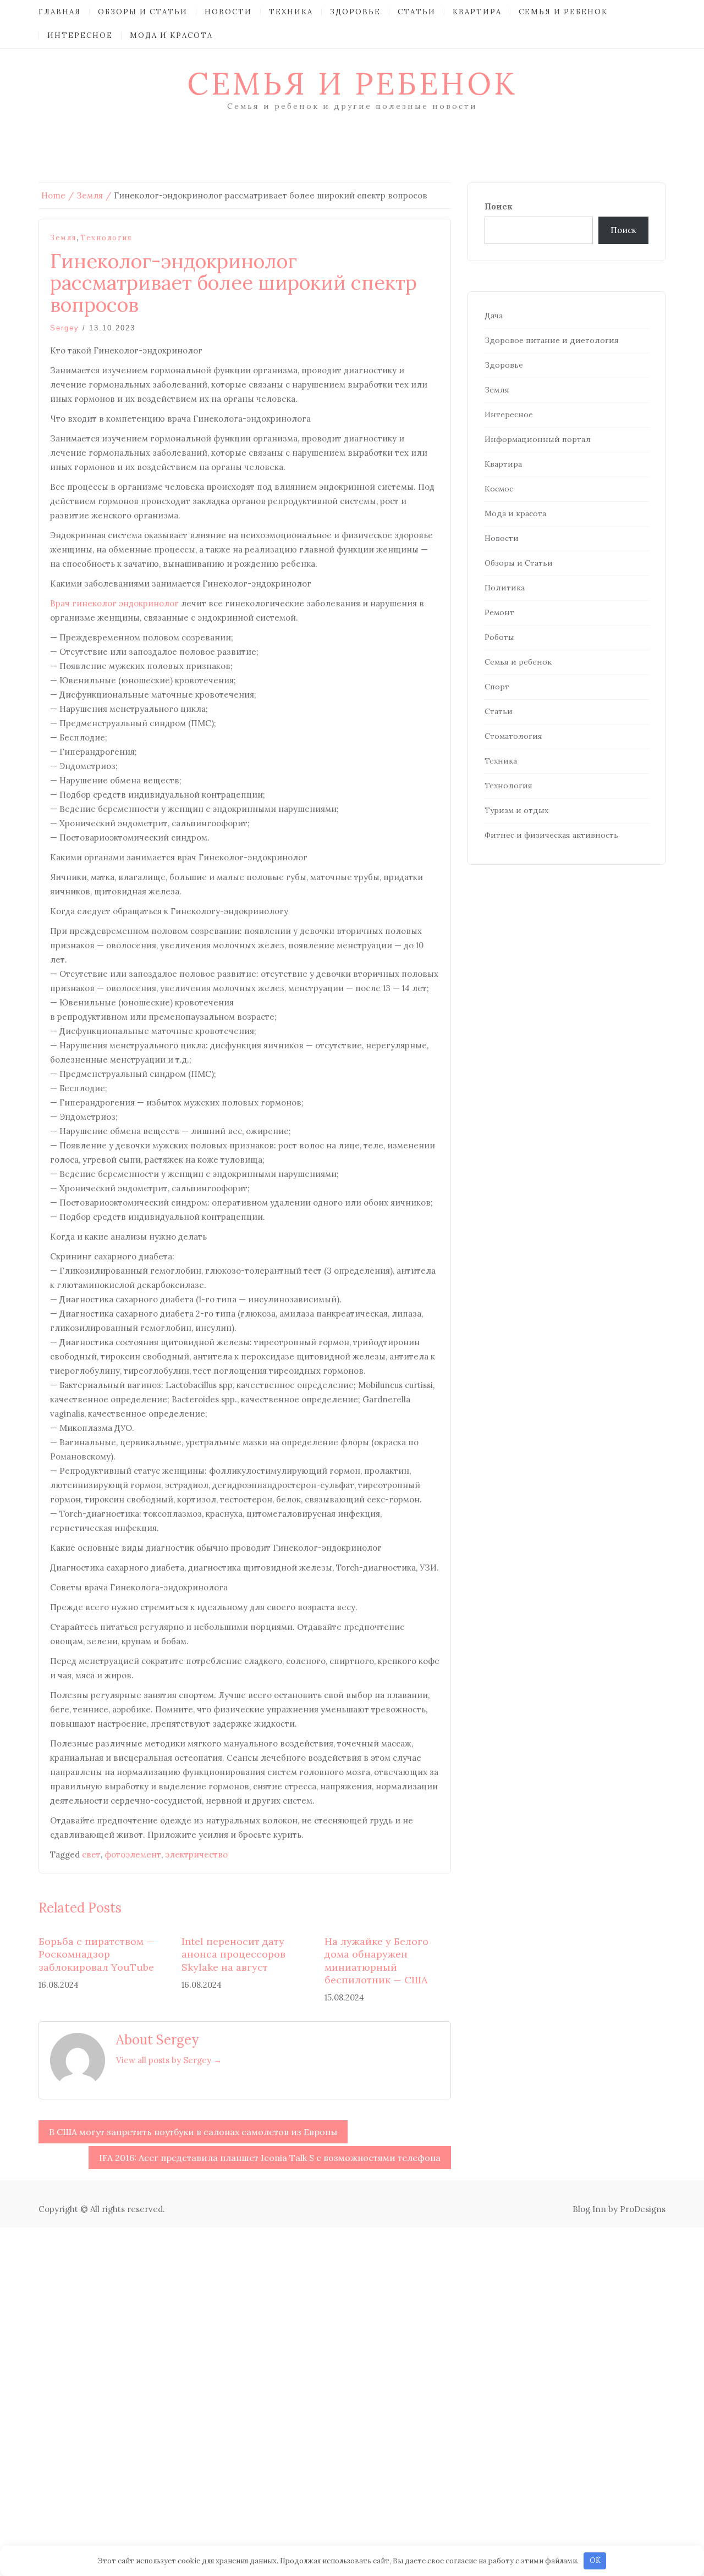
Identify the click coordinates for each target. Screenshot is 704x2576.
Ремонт (499, 612)
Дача (494, 316)
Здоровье (355, 12)
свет (91, 1854)
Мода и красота (171, 35)
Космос (499, 489)
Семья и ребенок (563, 12)
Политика (505, 588)
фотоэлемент (133, 1854)
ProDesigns (643, 2209)
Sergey (65, 328)
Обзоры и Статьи (143, 12)
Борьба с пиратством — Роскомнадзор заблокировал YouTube (97, 1954)
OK (595, 2560)
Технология (106, 238)
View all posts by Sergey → (169, 2060)
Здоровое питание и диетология (552, 340)
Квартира (477, 12)
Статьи (417, 12)
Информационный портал (538, 439)
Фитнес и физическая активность (551, 835)
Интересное (80, 35)
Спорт (497, 687)
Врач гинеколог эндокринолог (114, 603)
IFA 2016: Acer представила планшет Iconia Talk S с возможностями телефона (270, 2158)
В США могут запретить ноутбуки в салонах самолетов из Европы (193, 2132)
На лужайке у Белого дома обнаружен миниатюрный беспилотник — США (376, 1961)
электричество (196, 1854)
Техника (291, 12)
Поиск (499, 206)
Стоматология (513, 736)
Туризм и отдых (516, 810)
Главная (60, 12)
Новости (228, 12)
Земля (63, 238)
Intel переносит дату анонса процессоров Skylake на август (233, 1954)
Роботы (499, 637)
